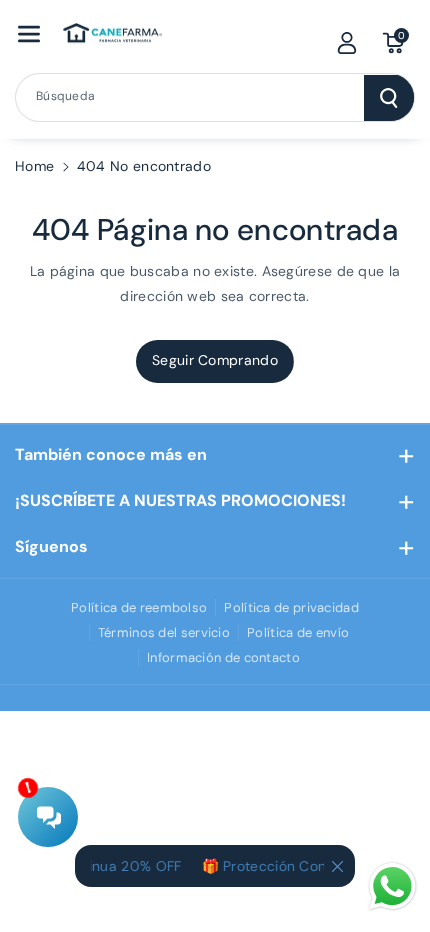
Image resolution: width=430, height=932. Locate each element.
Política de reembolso (139, 607)
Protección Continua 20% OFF (319, 866)
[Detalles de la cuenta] (347, 43)
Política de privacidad (291, 607)
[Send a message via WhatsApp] (392, 886)
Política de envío (298, 632)
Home (34, 166)
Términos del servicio (164, 632)
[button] (29, 34)
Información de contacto (223, 657)
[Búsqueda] (389, 98)
